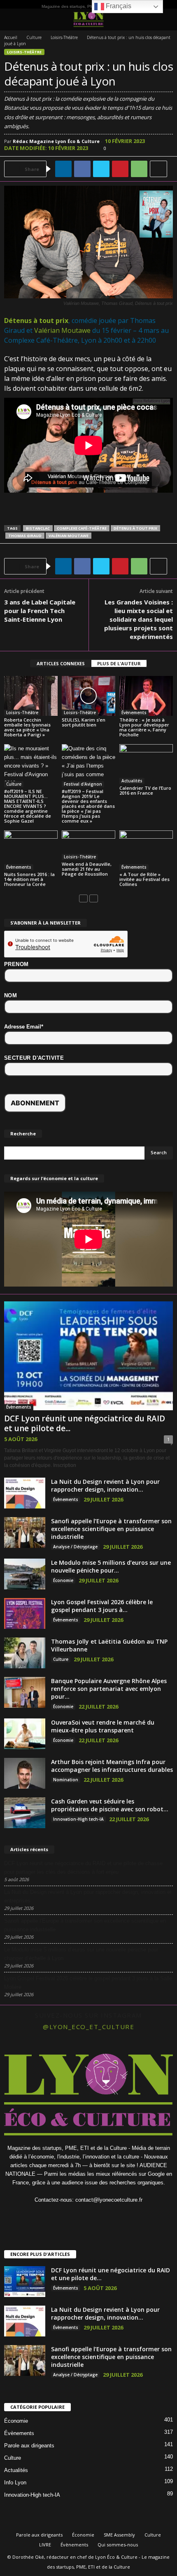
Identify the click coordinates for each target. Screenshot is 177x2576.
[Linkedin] (63, 169)
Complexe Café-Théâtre (82, 528)
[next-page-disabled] (94, 898)
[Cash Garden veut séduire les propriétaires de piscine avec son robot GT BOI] (25, 1813)
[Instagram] (64, 2216)
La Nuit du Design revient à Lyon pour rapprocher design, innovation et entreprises (88, 1896)
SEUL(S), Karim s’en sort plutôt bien (84, 722)
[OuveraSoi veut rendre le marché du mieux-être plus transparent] (25, 1734)
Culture (34, 37)
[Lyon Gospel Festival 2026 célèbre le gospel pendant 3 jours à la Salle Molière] (25, 1613)
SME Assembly (119, 2535)
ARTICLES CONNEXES (61, 663)
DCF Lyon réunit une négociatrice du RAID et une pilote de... (85, 1423)
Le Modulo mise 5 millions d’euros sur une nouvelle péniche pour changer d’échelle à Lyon (81, 1954)
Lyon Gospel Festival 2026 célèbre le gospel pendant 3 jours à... (102, 1606)
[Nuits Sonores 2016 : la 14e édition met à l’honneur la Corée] (31, 850)
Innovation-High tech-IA (78, 1819)
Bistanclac (38, 528)
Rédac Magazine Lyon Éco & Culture (56, 141)
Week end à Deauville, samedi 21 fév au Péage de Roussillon (87, 869)
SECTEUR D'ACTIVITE (34, 1058)
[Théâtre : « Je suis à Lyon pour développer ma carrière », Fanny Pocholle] (146, 696)
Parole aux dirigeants (29, 2446)
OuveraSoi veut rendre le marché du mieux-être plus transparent (103, 1726)
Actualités (132, 781)
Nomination (66, 1780)
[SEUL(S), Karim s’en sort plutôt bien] (88, 696)
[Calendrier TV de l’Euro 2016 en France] (146, 764)
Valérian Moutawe (62, 330)
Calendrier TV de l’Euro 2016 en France (145, 790)
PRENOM (16, 964)
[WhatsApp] (139, 169)
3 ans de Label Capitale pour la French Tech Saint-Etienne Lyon (40, 611)
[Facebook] (82, 169)
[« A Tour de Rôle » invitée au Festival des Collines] (146, 850)
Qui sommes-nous (118, 2545)
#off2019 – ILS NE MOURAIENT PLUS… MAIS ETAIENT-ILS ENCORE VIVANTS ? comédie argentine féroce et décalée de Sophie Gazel (28, 806)
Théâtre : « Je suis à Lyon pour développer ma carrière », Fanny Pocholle (144, 727)
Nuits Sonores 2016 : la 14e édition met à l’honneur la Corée (29, 879)
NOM (10, 995)
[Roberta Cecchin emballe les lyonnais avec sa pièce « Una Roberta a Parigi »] (31, 696)
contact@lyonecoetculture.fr (109, 2200)
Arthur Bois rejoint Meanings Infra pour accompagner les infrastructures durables (112, 1766)
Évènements (134, 713)
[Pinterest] (120, 169)
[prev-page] (83, 898)
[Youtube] (131, 2216)
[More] (158, 169)
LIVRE (45, 2545)
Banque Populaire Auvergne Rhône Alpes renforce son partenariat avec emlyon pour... (109, 1689)
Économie (63, 1580)
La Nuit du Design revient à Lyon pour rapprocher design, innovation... (105, 1485)
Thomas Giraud (25, 536)
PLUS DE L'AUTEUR (119, 663)
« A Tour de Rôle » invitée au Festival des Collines (144, 879)
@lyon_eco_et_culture (88, 2027)
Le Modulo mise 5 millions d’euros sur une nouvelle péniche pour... (111, 1566)
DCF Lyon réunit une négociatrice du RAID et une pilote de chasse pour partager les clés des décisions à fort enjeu (83, 1868)
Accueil (11, 37)
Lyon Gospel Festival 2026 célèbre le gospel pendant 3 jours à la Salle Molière (88, 1983)
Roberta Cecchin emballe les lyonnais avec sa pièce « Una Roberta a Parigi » (27, 727)
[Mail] (98, 2216)
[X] (101, 169)
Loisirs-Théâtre (64, 37)
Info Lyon (15, 2483)
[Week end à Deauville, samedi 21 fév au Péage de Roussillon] (88, 845)
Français (118, 6)
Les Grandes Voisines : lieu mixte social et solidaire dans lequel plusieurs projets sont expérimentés (139, 619)
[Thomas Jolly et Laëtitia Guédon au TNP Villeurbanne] (25, 1653)
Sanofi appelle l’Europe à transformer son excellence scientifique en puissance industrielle (111, 1529)
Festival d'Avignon (83, 784)
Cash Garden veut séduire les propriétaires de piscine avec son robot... (110, 1805)
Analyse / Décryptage (75, 1547)
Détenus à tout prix (36, 321)
